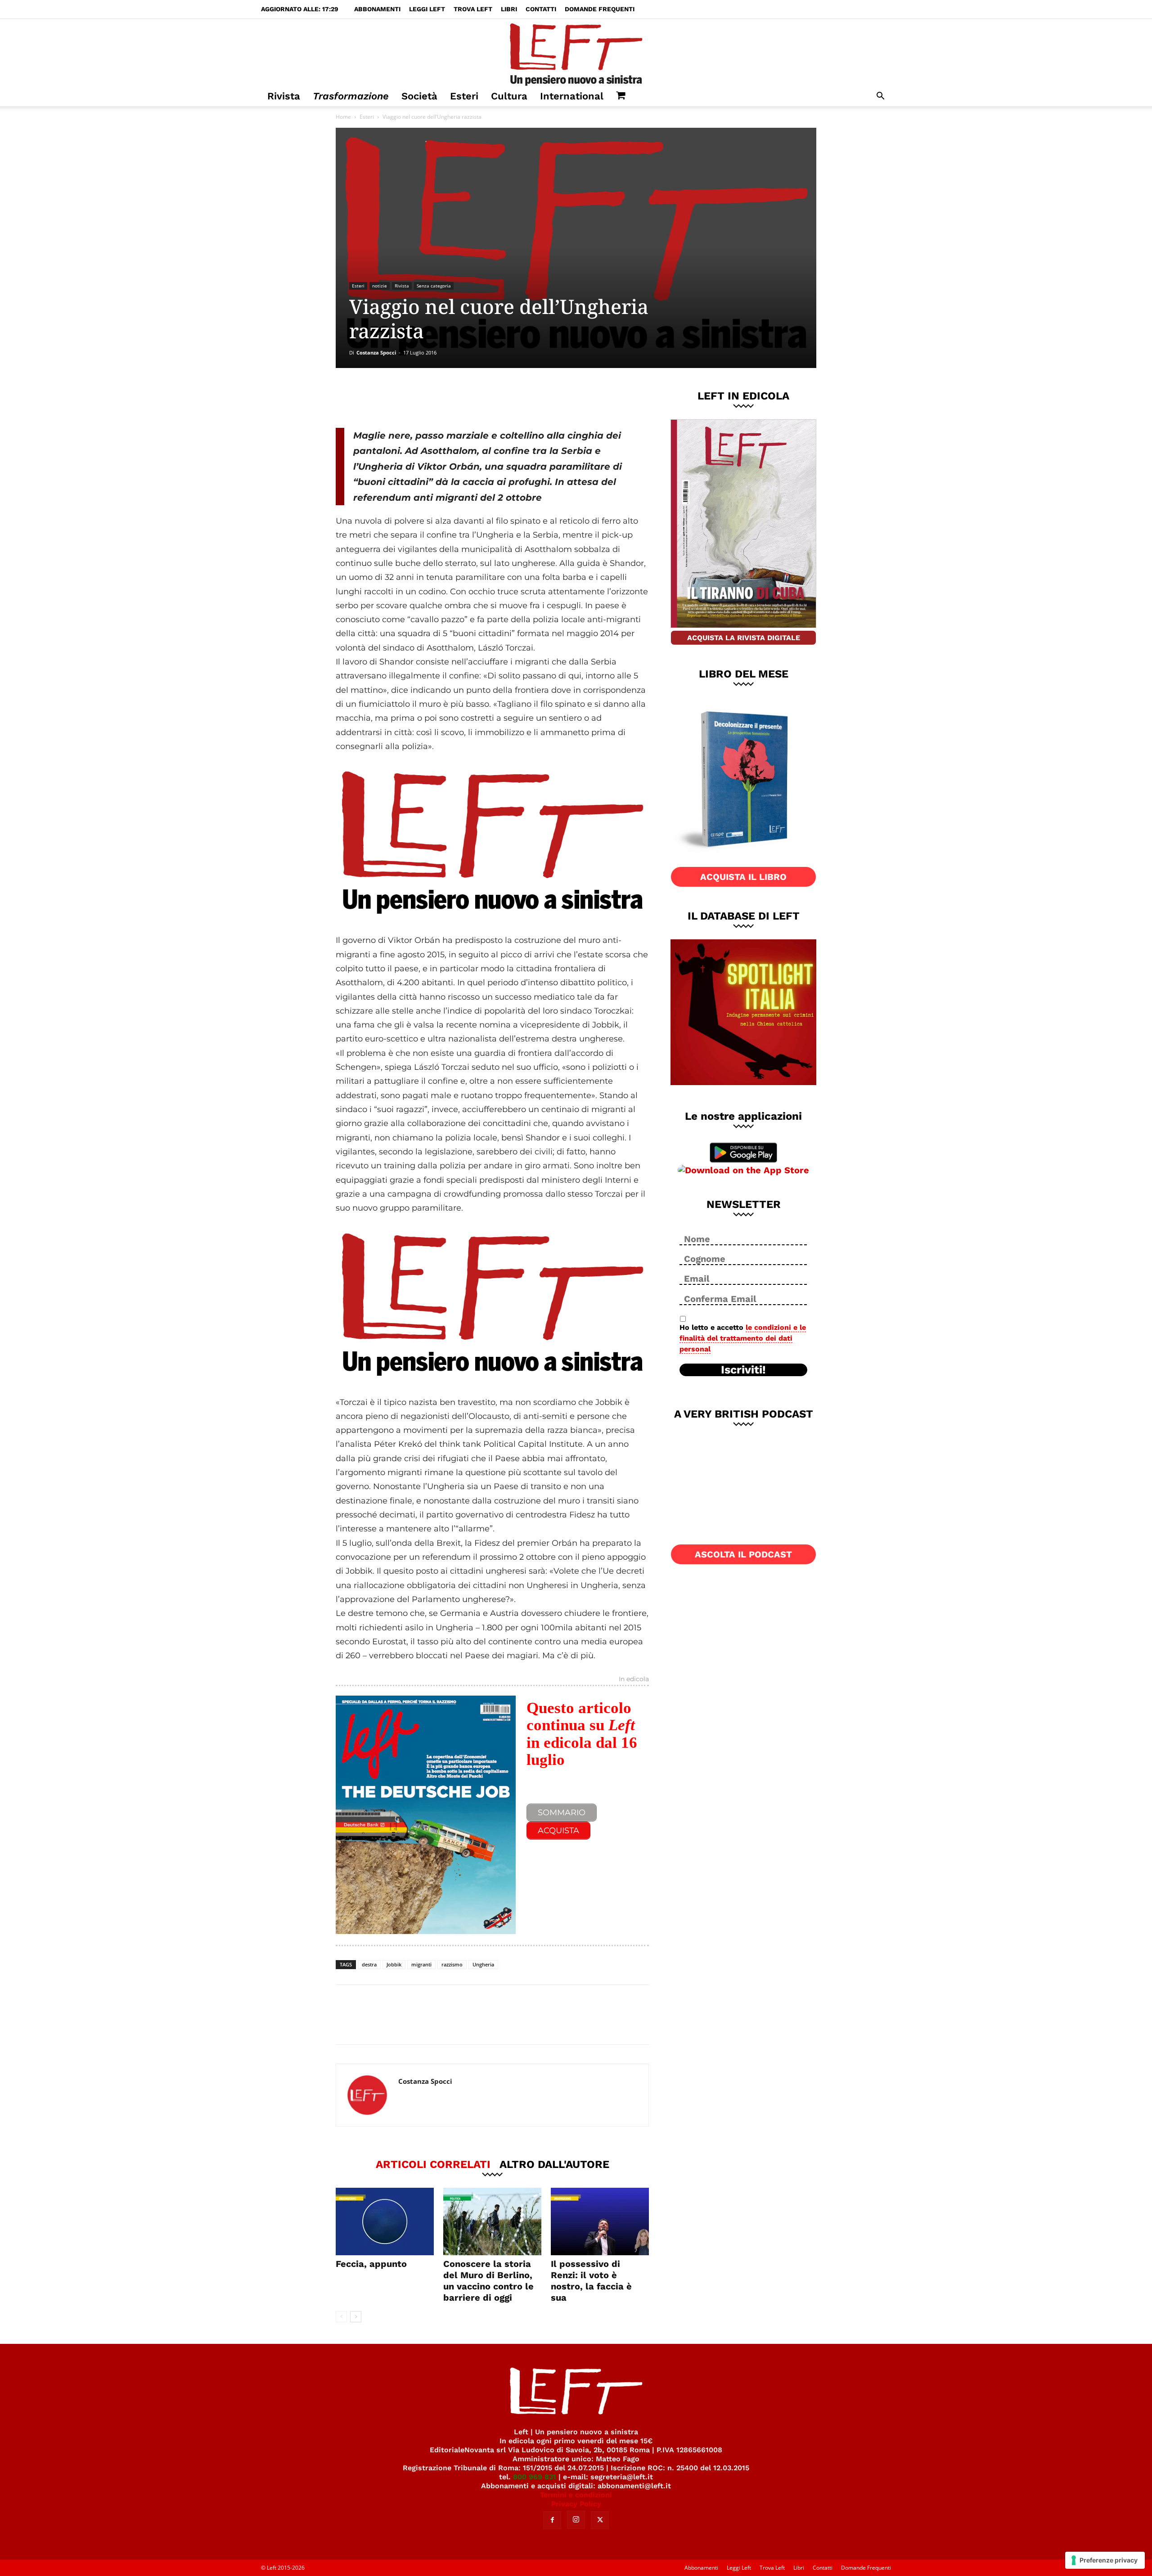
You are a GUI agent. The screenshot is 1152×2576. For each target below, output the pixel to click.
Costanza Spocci (376, 352)
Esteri (464, 96)
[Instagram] (576, 2520)
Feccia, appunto (371, 2264)
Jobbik (394, 1964)
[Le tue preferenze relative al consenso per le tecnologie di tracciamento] (1105, 2560)
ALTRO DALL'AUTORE (554, 2164)
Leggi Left (427, 9)
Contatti (541, 9)
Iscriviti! (743, 1370)
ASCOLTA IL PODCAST (743, 1554)
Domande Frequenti (600, 9)
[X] (430, 398)
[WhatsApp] (459, 398)
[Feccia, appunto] (385, 2221)
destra (369, 1964)
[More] (490, 398)
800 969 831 (535, 2477)
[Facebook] (400, 398)
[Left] (576, 53)
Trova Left (473, 9)
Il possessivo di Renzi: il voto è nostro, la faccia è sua (591, 2281)
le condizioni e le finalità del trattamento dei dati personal (743, 1338)
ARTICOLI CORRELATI (433, 2164)
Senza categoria (434, 286)
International (572, 96)
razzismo (452, 1964)
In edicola (634, 1679)
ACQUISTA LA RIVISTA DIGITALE (744, 638)
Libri (509, 9)
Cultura (509, 96)
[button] (880, 97)
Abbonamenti (377, 9)
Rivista (284, 96)
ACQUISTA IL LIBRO (743, 877)
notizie (380, 286)
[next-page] (356, 2317)
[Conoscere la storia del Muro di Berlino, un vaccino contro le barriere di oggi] (492, 2221)
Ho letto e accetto (743, 1338)
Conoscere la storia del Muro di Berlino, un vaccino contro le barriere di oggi (488, 2281)
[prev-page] (341, 2317)
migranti (421, 1964)
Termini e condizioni (576, 2495)
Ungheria (483, 1964)
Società (419, 96)
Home (343, 117)
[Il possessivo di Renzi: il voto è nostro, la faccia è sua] (600, 2221)
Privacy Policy (576, 2504)
